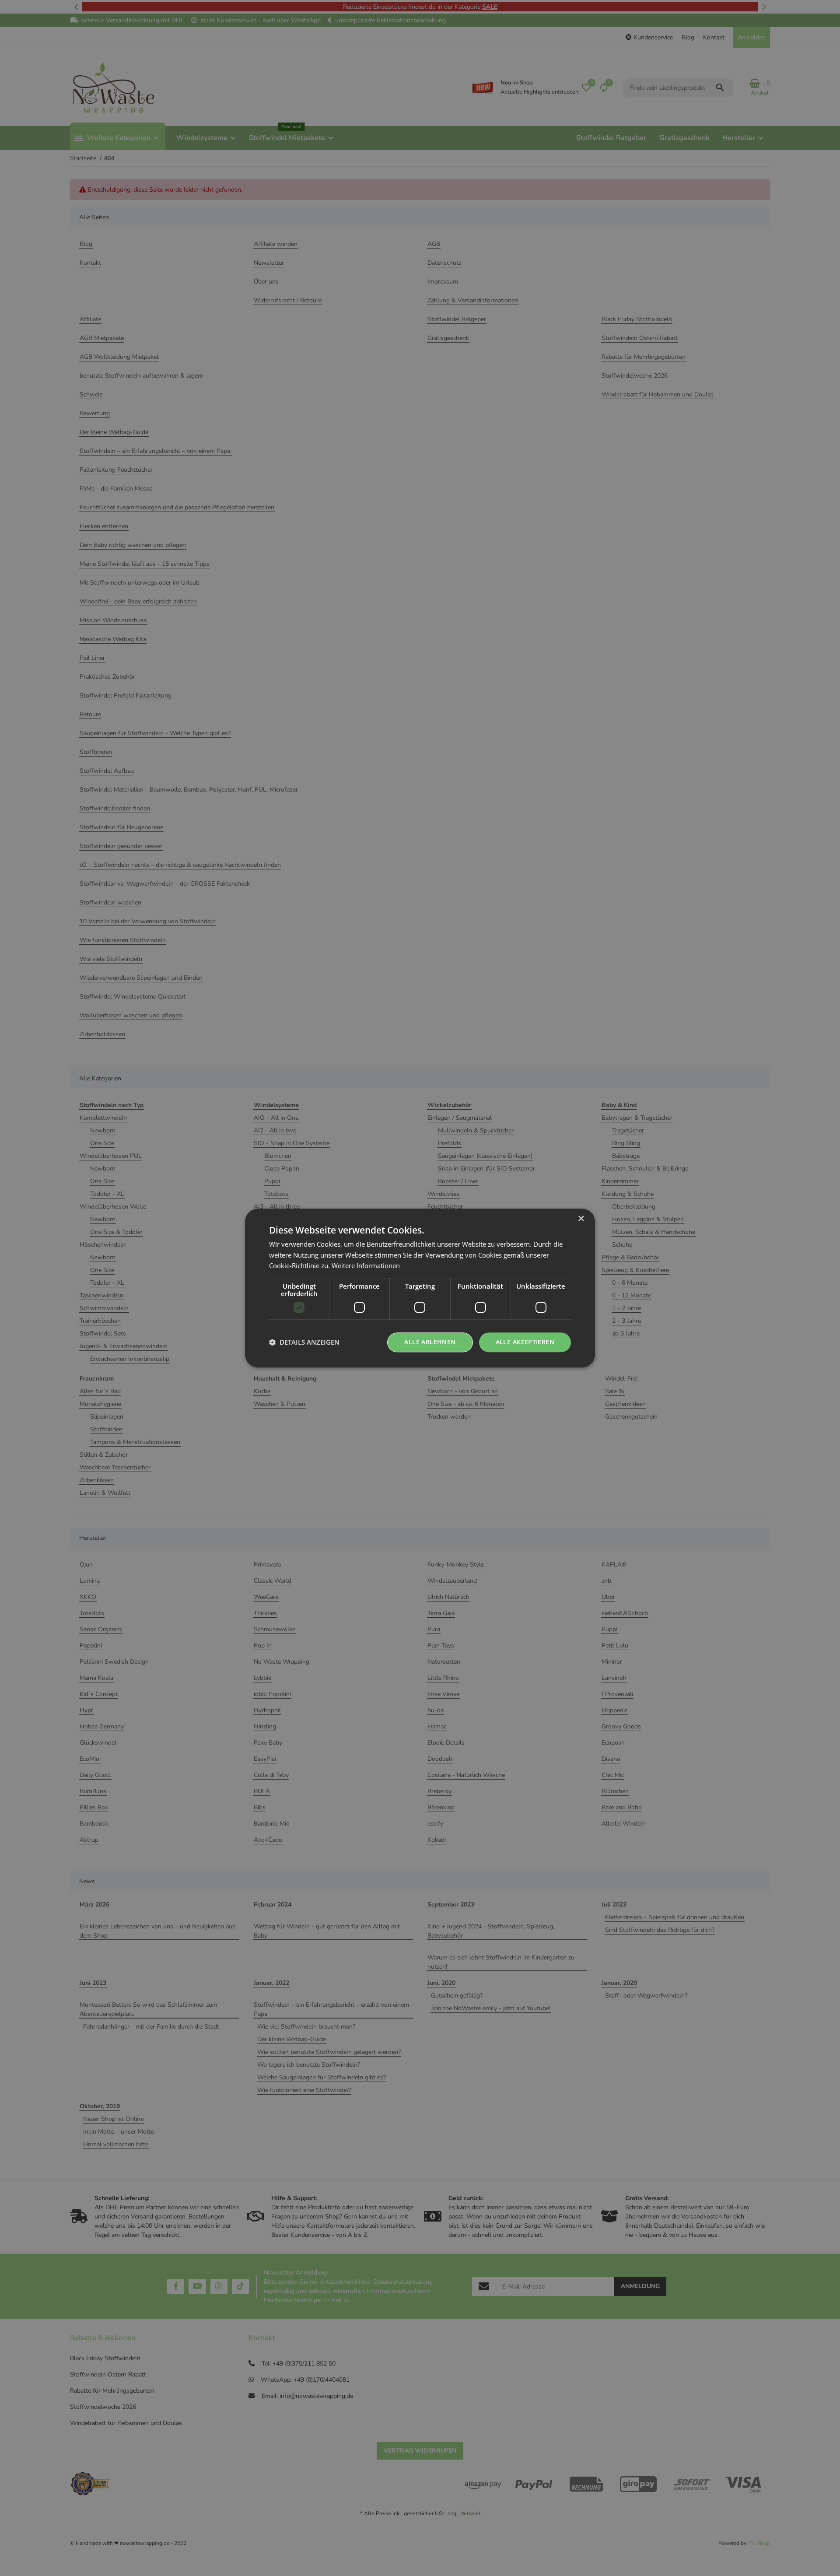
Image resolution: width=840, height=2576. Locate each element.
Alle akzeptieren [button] (525, 1342)
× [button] (581, 1219)
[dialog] (420, 1288)
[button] (304, 1342)
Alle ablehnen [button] (430, 1342)
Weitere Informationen (366, 1266)
